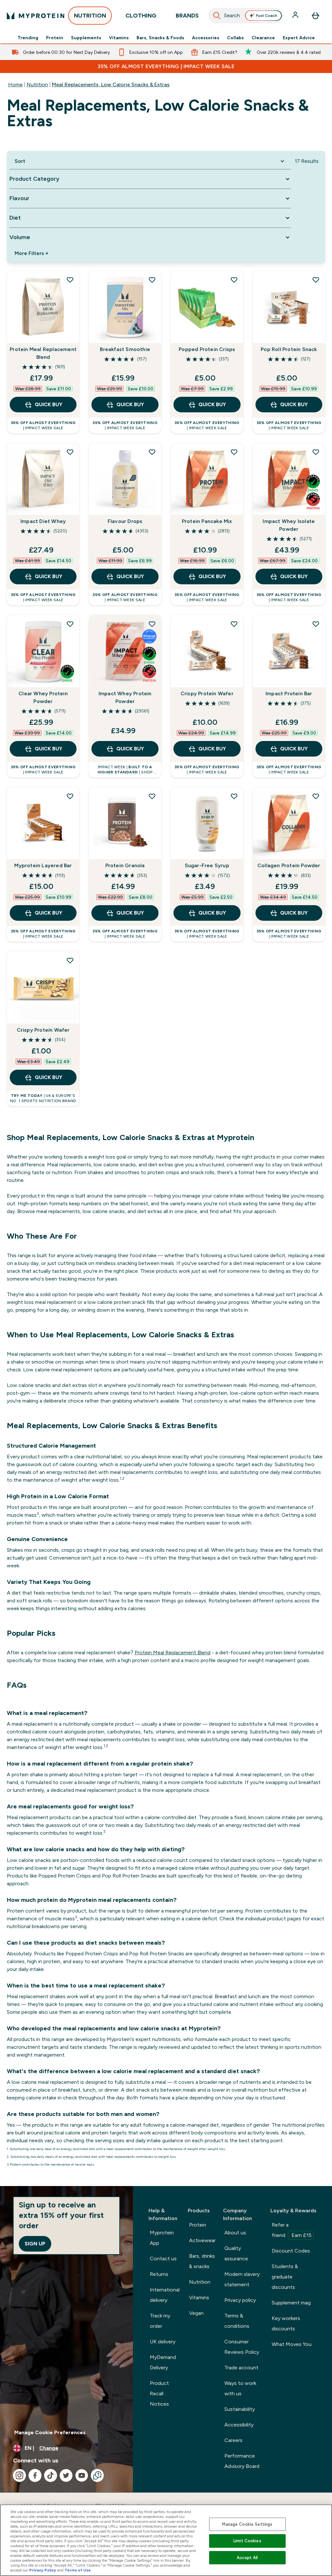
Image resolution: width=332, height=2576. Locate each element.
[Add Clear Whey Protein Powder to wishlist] (70, 624)
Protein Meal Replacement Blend (43, 353)
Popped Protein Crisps (207, 349)
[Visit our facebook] (35, 2475)
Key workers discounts (286, 2323)
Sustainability (240, 2409)
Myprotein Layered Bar (43, 865)
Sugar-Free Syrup (207, 865)
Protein (55, 38)
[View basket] (315, 16)
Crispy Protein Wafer (207, 693)
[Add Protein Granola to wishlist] (152, 796)
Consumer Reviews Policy (242, 2347)
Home (15, 85)
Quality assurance (236, 2253)
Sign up (35, 2244)
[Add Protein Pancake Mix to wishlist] (234, 452)
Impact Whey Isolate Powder (289, 525)
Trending (28, 38)
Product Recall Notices (159, 2394)
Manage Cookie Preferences (50, 2432)
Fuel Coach (267, 16)
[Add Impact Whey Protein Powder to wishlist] (152, 624)
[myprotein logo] (36, 16)
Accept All (247, 2558)
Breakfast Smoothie (125, 349)
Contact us (163, 2259)
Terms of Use (78, 2570)
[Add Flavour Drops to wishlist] (152, 452)
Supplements (86, 38)
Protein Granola (125, 865)
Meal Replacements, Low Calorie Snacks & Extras (111, 85)
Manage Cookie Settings (247, 2524)
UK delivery (163, 2342)
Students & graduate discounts (285, 2277)
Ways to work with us (240, 2388)
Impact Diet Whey (43, 521)
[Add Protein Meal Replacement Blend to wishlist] (70, 280)
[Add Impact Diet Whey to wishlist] (70, 452)
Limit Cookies (247, 2541)
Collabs (235, 38)
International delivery (165, 2295)
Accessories (206, 38)
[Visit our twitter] (66, 2475)
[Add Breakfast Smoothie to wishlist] (152, 280)
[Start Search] (217, 16)
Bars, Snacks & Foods (160, 38)
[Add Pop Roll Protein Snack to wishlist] (316, 280)
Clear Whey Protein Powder (43, 697)
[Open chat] (97, 2475)
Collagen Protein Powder (289, 865)
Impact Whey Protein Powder (125, 697)
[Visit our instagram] (19, 2475)
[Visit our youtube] (82, 2475)
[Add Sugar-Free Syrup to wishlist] (234, 796)
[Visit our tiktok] (51, 2475)
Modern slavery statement (242, 2279)
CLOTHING (141, 16)
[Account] (296, 16)
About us (235, 2233)
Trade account (241, 2368)
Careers (233, 2440)
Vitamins (119, 38)
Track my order (160, 2321)
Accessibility (239, 2425)
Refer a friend (292, 2230)
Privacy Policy (43, 2570)
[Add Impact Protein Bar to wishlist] (316, 624)
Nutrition (37, 85)
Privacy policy (240, 2300)
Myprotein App (162, 2238)
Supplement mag (291, 2303)
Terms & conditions (237, 2321)
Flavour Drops (125, 521)
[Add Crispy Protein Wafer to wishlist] (234, 624)
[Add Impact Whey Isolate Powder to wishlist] (316, 452)
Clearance (263, 38)
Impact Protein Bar (289, 693)
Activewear (202, 2240)
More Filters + (31, 253)
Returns (159, 2274)
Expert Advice (299, 38)
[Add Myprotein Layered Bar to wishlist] (70, 796)
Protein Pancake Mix (207, 521)
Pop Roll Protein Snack (289, 349)
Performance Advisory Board (242, 2461)
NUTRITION (90, 16)
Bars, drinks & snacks (202, 2261)
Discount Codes (291, 2251)
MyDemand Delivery (163, 2362)
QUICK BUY (48, 404)
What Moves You (292, 2344)
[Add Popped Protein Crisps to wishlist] (234, 280)
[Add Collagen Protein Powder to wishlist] (316, 796)
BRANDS (187, 16)
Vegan (196, 2313)
